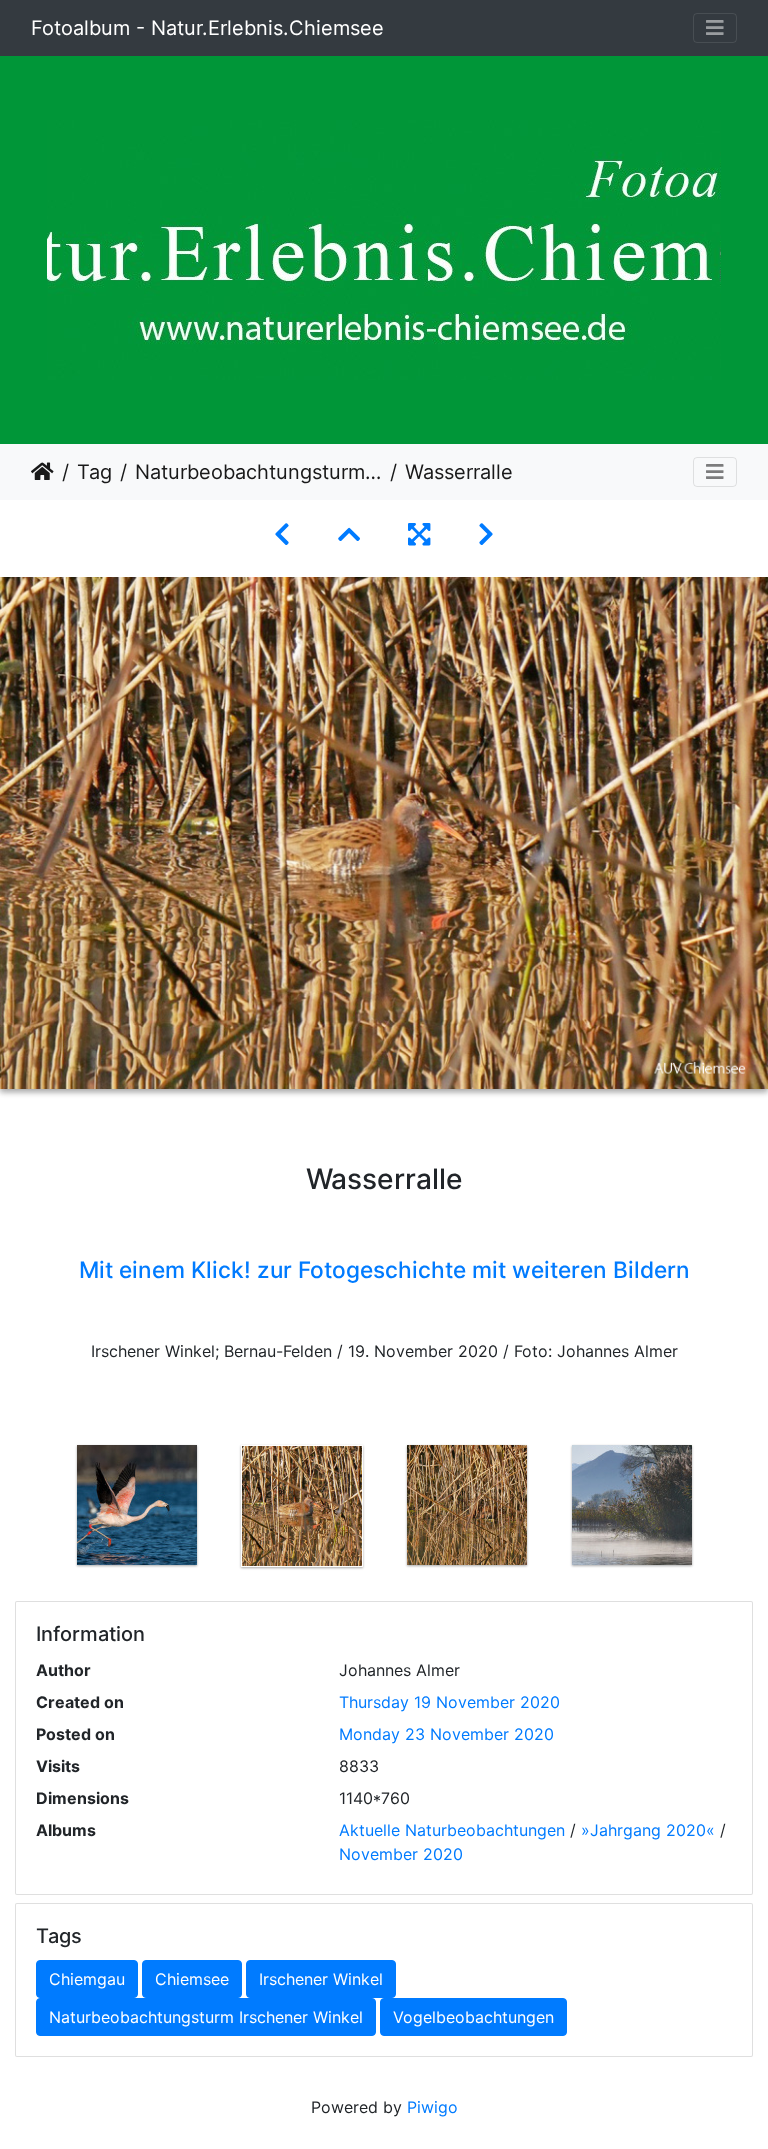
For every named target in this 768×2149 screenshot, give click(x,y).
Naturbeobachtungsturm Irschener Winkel (258, 472)
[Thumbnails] (349, 534)
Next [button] (729, 1510)
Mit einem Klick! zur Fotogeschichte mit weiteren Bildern (384, 1269)
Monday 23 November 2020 (446, 1734)
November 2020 (401, 1854)
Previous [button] (39, 1510)
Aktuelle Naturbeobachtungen (452, 1830)
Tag (94, 472)
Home (42, 472)
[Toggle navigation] (715, 28)
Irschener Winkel (321, 1979)
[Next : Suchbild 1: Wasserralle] (486, 534)
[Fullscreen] (419, 534)
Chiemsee (192, 1979)
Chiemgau (87, 1979)
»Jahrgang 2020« (648, 1830)
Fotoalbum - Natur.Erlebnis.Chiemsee (207, 28)
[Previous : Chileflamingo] (282, 534)
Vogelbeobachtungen (473, 2017)
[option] (136, 1505)
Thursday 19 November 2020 (449, 1702)
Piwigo (432, 2107)
